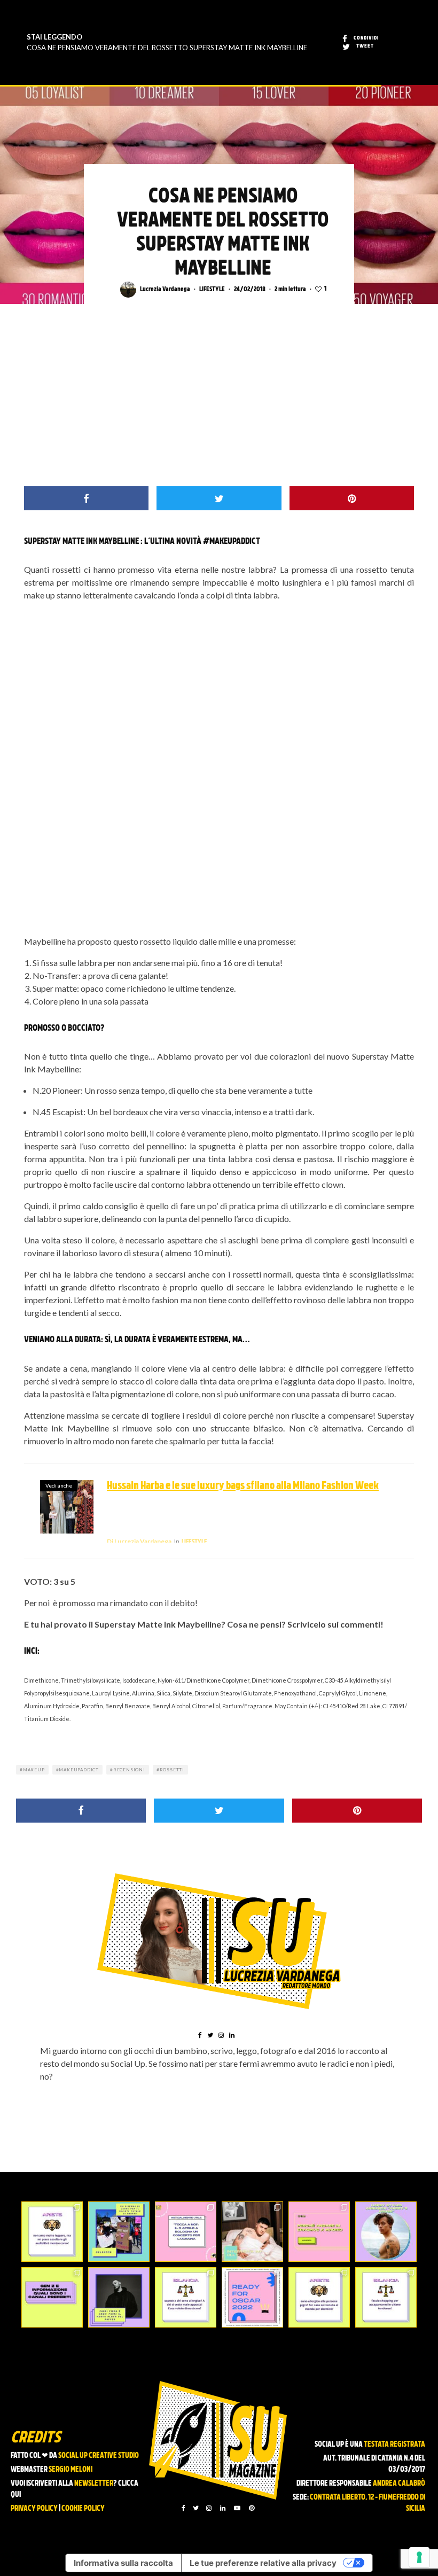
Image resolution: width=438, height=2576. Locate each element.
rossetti (172, 1770)
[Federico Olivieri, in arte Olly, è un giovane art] (252, 2232)
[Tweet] (219, 498)
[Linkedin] (223, 2508)
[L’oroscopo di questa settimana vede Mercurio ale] (386, 2297)
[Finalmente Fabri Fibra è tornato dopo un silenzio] (119, 2297)
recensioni (129, 1770)
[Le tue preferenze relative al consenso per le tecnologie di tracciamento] (419, 2557)
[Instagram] (209, 2508)
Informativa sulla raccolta (123, 2563)
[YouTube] (237, 2508)
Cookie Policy (83, 2509)
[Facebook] (183, 2508)
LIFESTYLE (212, 290)
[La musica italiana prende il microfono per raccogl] (186, 2232)
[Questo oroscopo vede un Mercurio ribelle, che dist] (52, 2232)
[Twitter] (196, 2508)
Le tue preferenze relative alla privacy (263, 2563)
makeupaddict (79, 1770)
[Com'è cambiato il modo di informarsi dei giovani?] (52, 2297)
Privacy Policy (34, 2509)
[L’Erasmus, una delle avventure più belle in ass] (319, 2232)
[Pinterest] (252, 2508)
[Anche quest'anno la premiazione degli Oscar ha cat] (252, 2297)
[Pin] (352, 498)
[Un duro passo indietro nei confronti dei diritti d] (119, 2232)
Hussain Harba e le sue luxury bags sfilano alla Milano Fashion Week (243, 1487)
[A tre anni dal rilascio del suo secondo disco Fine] (386, 2232)
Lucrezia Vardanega (165, 290)
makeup (34, 1770)
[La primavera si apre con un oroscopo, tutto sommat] (186, 2297)
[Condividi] (86, 498)
